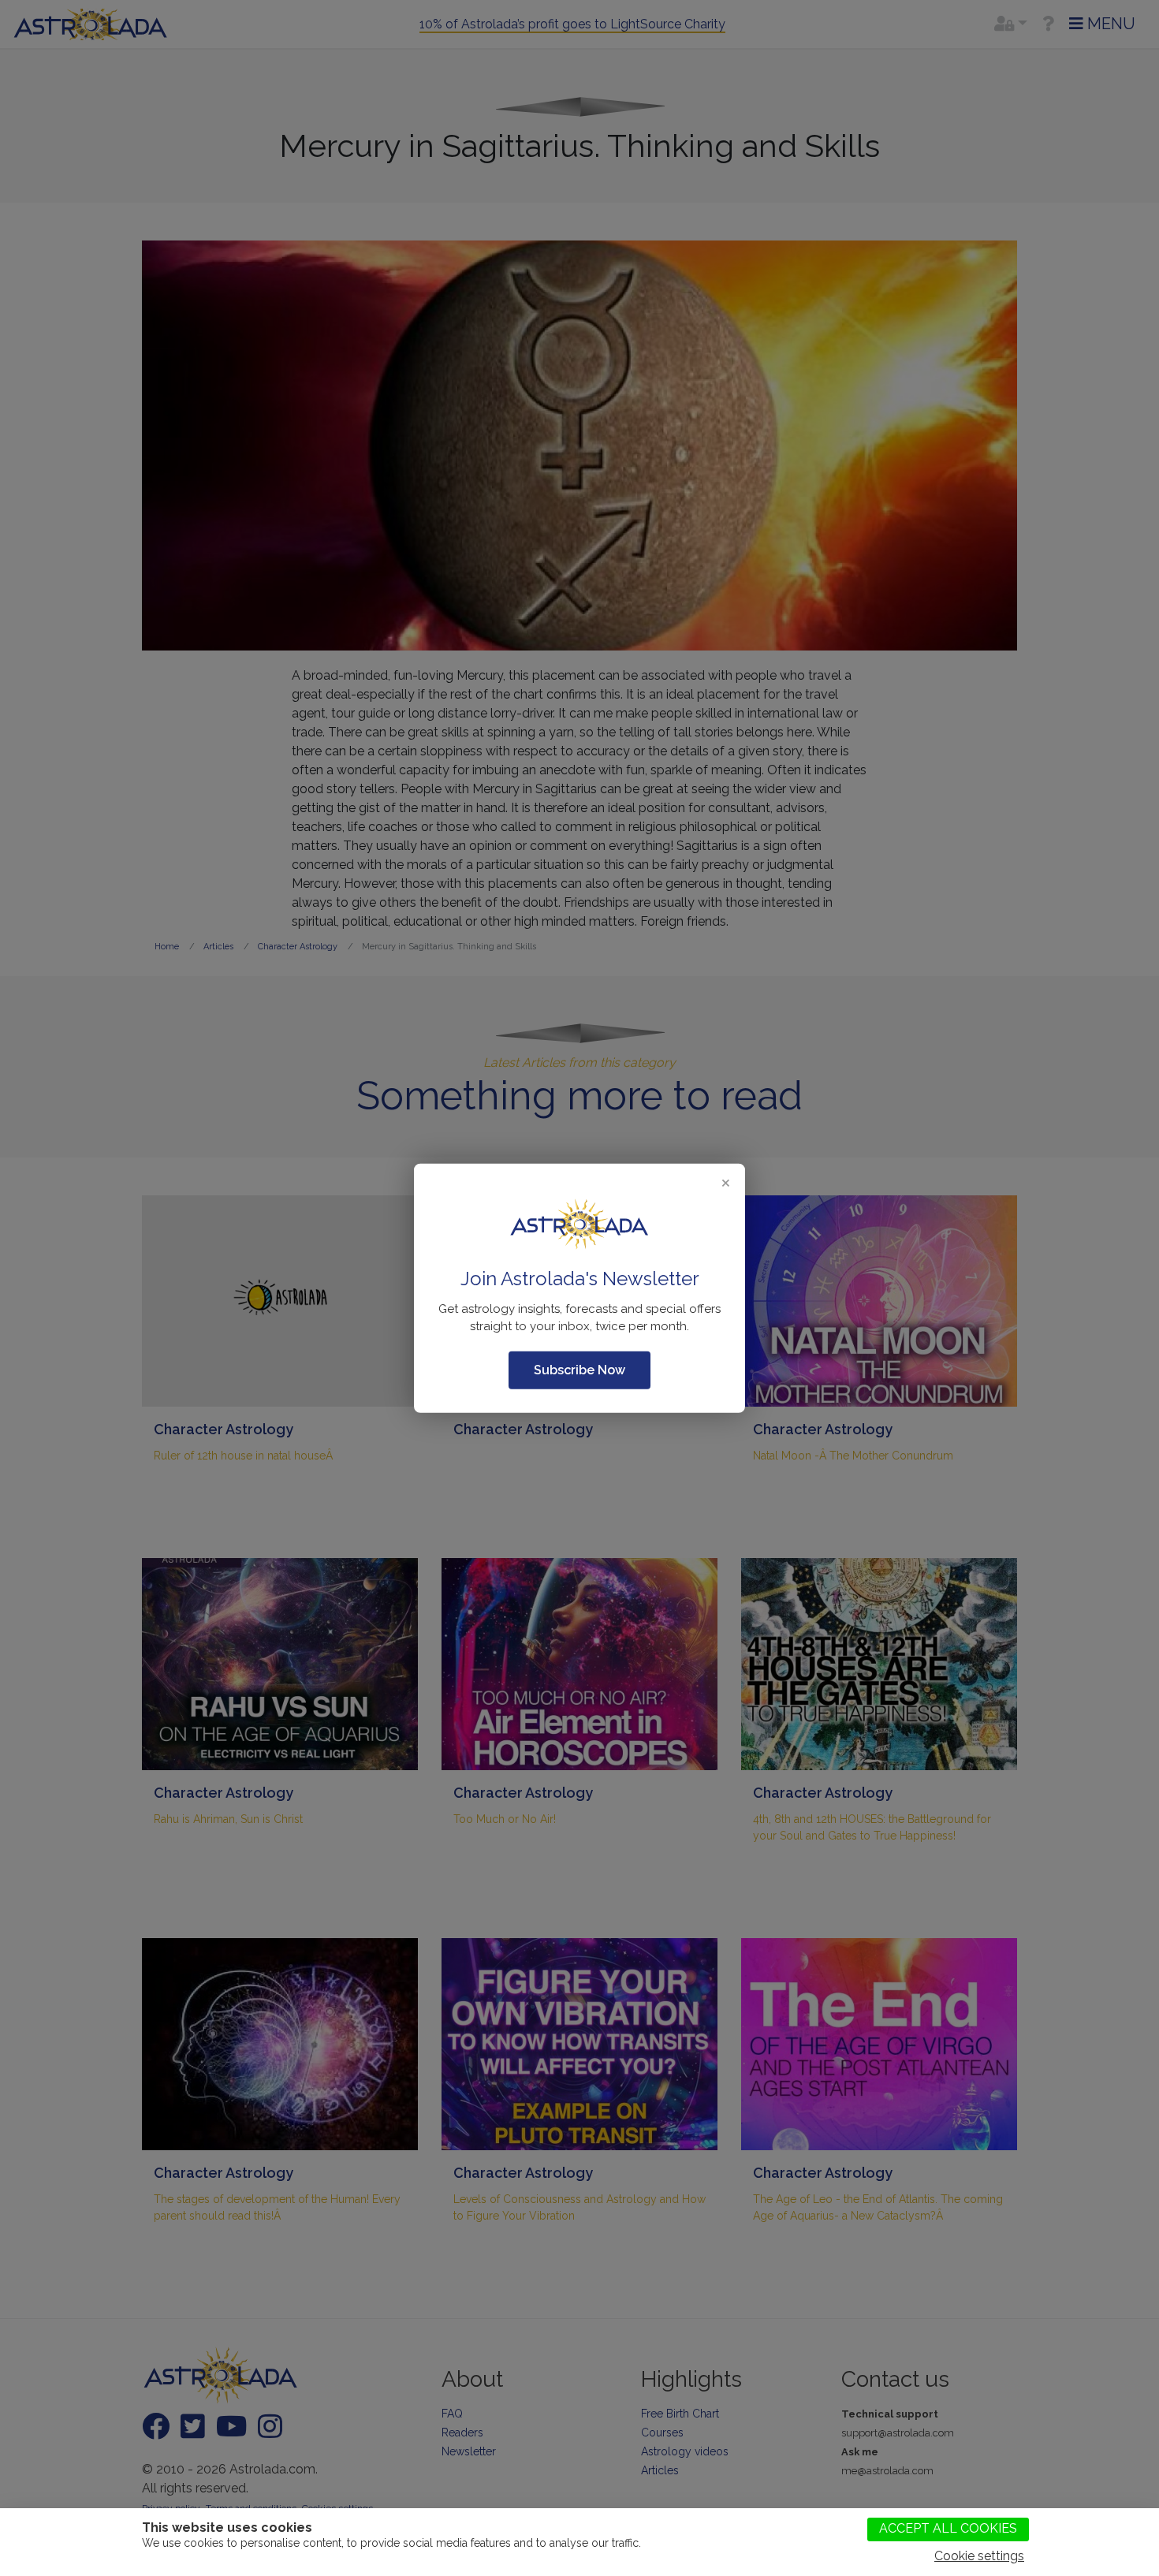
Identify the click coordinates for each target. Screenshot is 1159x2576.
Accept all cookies (948, 2528)
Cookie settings (979, 2556)
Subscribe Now (579, 1370)
